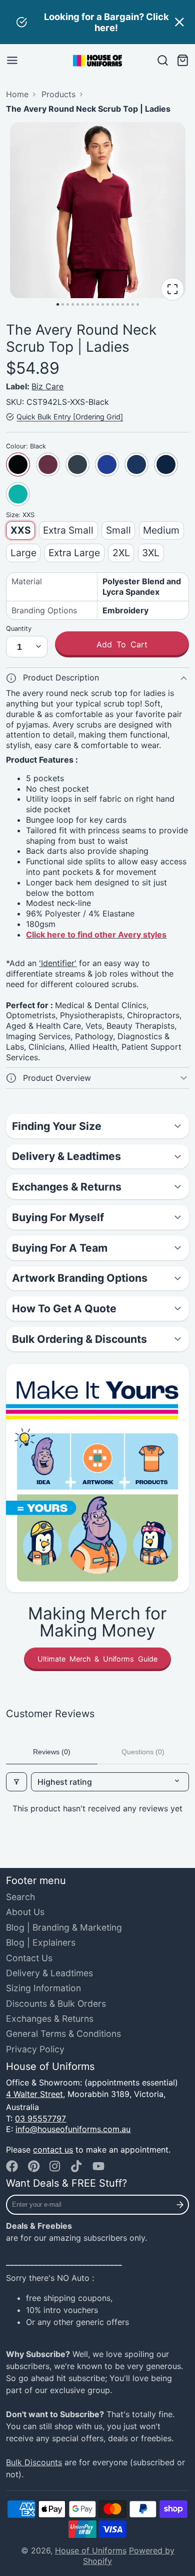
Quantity (19, 629)
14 (123, 304)
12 (113, 304)
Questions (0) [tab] (143, 1752)
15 (128, 304)
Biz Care (47, 386)
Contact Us (29, 1958)
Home (17, 94)
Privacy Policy (35, 2049)
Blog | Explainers (41, 1942)
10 (103, 304)
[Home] (97, 61)
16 (133, 304)
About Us (25, 1912)
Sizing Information (43, 1988)
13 (118, 304)
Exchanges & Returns (50, 2019)
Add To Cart (122, 644)
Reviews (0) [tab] (52, 1752)
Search (20, 1897)
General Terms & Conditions (63, 2034)
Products (58, 94)
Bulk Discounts (34, 2462)
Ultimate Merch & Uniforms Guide (97, 1659)
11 (108, 304)
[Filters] (16, 1782)
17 (138, 304)
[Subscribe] (180, 2205)
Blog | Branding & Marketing (64, 1927)
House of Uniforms (91, 2550)
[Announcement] (97, 22)
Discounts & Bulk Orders (56, 2004)
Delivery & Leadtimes (49, 1973)
